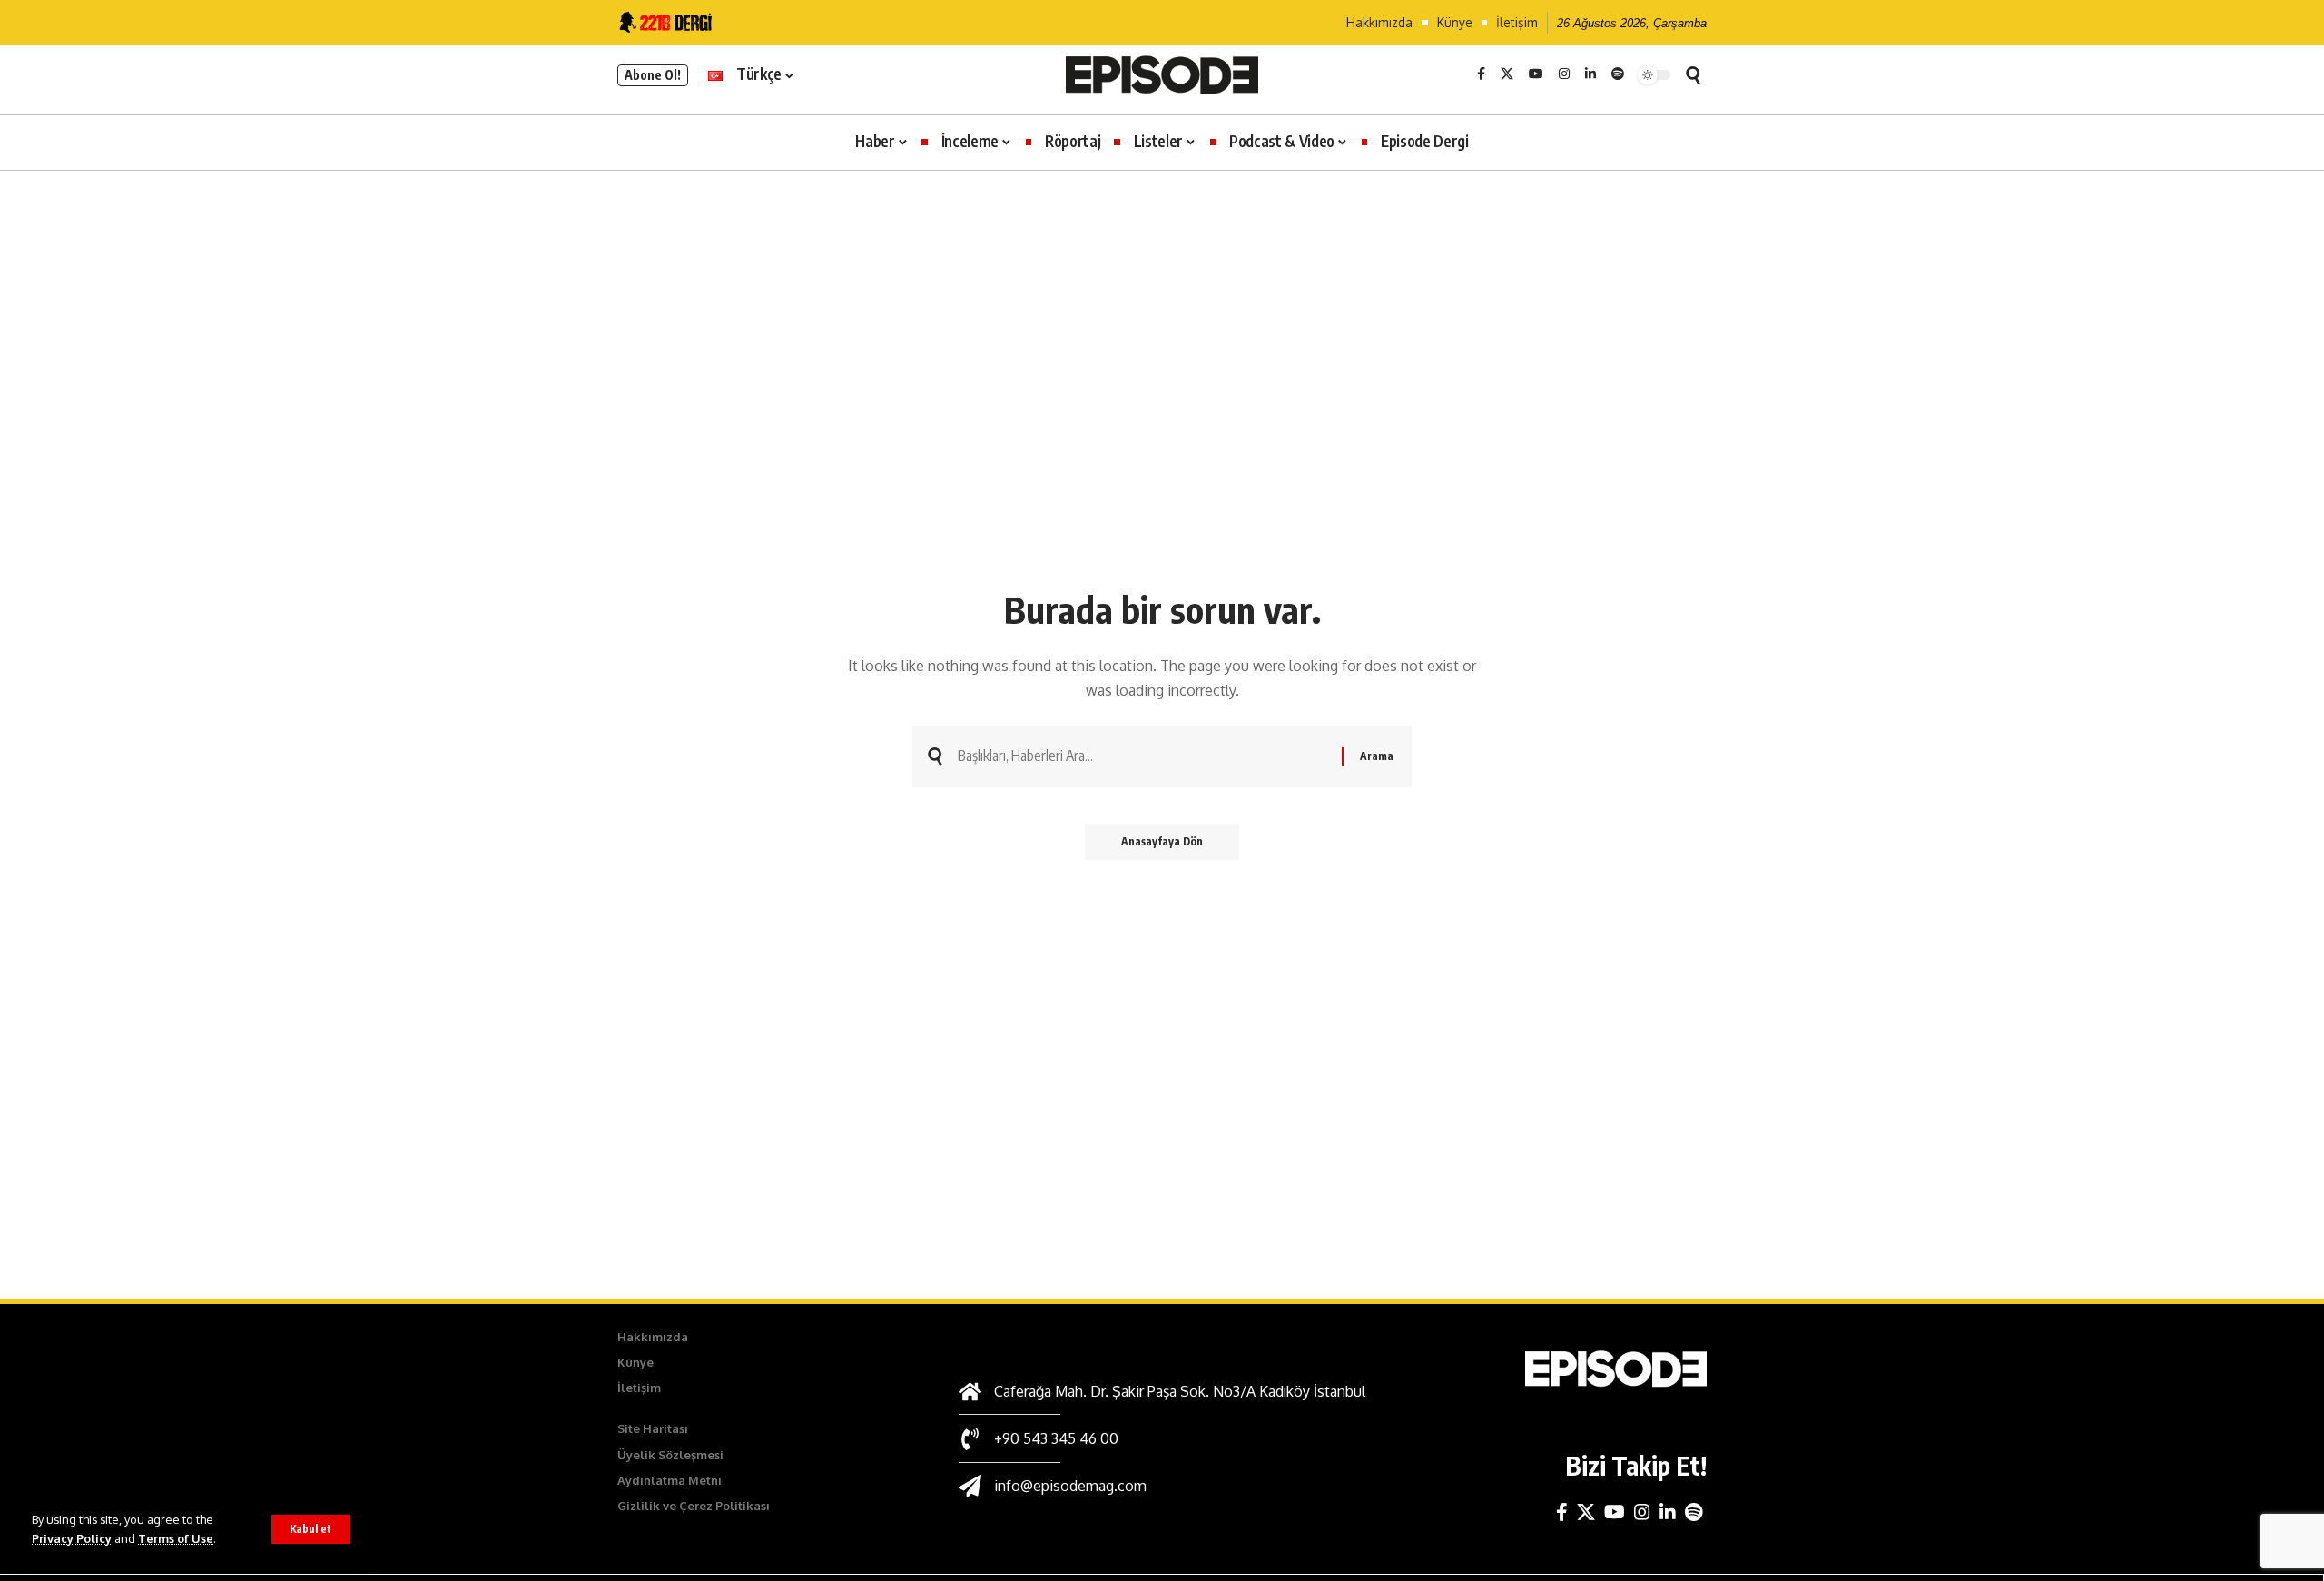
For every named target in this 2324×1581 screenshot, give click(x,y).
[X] (1507, 74)
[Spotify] (1618, 74)
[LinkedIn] (1590, 74)
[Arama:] (1143, 756)
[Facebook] (1481, 74)
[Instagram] (1564, 74)
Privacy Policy (72, 1538)
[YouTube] (1536, 74)
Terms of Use (176, 1538)
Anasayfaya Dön (1162, 841)
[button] (310, 1529)
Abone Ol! (653, 75)
